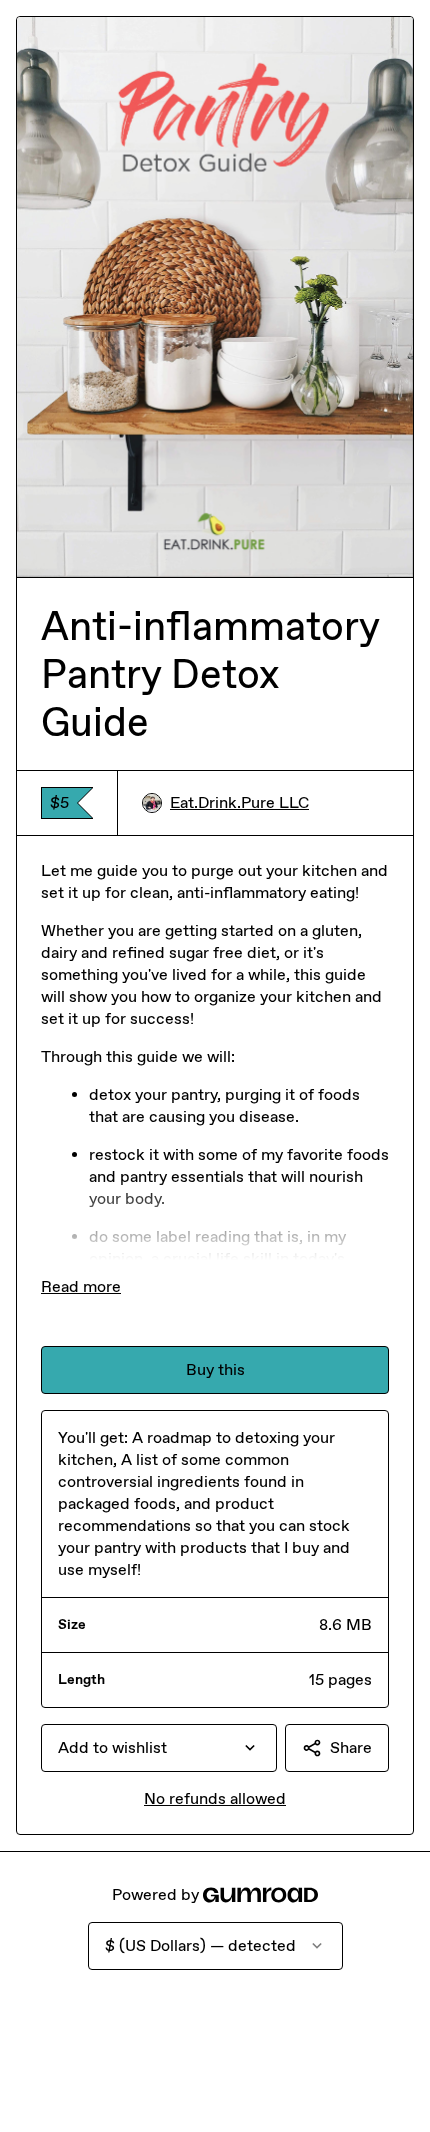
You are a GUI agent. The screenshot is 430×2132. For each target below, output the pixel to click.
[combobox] (159, 1748)
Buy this (215, 1369)
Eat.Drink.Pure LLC (239, 802)
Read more (81, 1286)
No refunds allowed (215, 1798)
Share (351, 1747)
